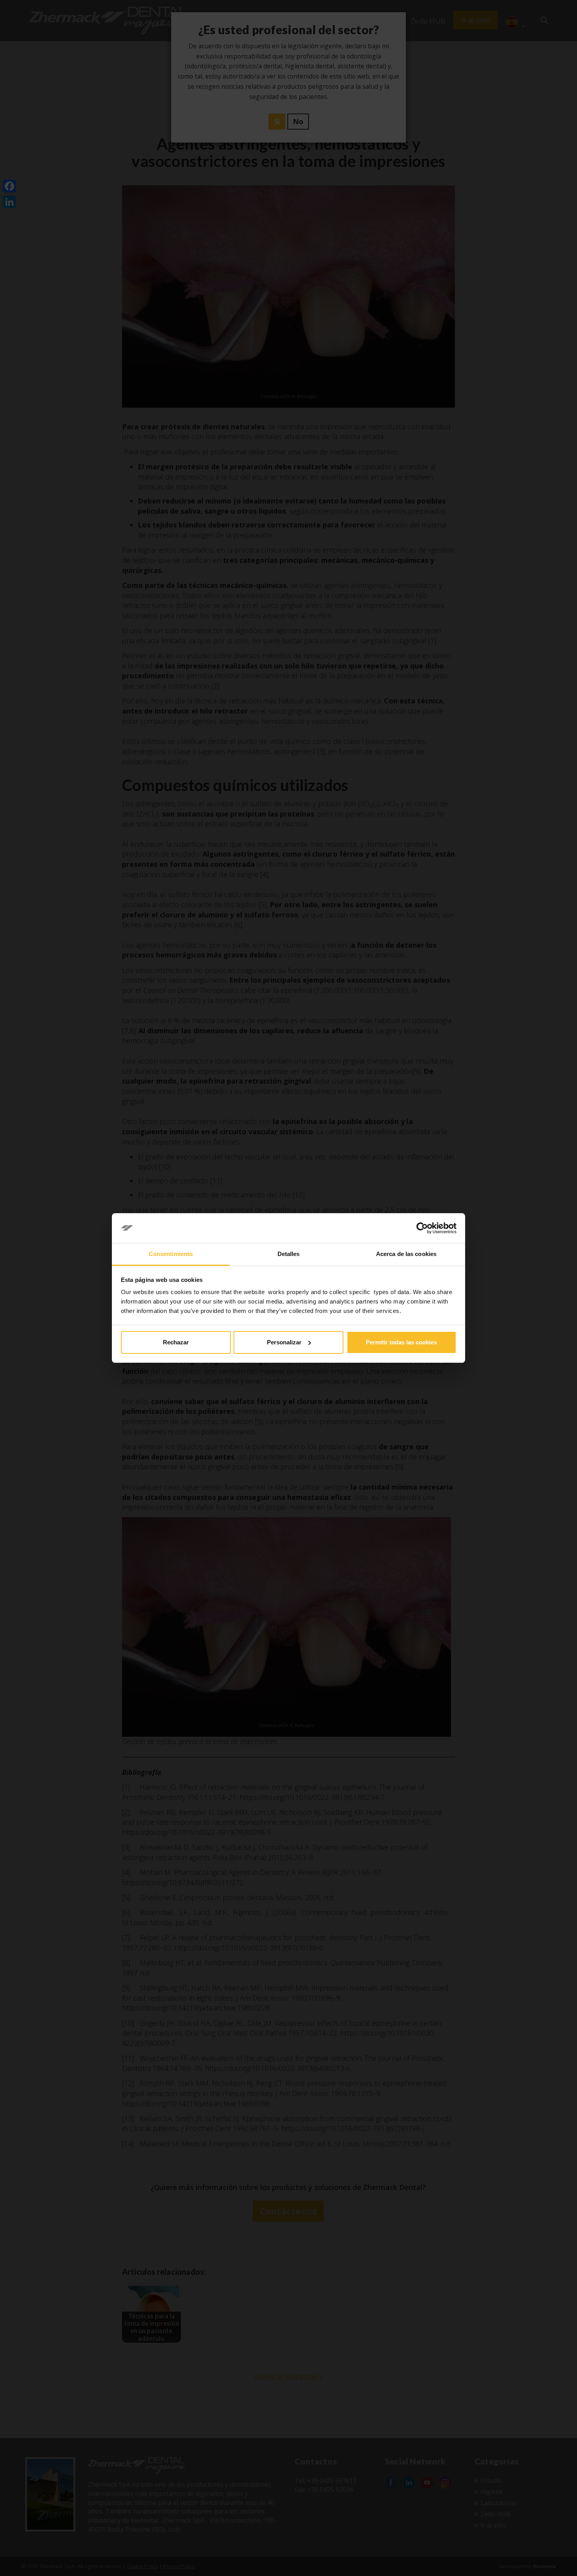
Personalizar (284, 1342)
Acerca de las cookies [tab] (406, 1254)
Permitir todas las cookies (401, 1342)
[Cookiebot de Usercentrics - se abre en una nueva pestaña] (422, 1228)
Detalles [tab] (289, 1254)
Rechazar (176, 1342)
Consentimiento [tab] (171, 1254)
